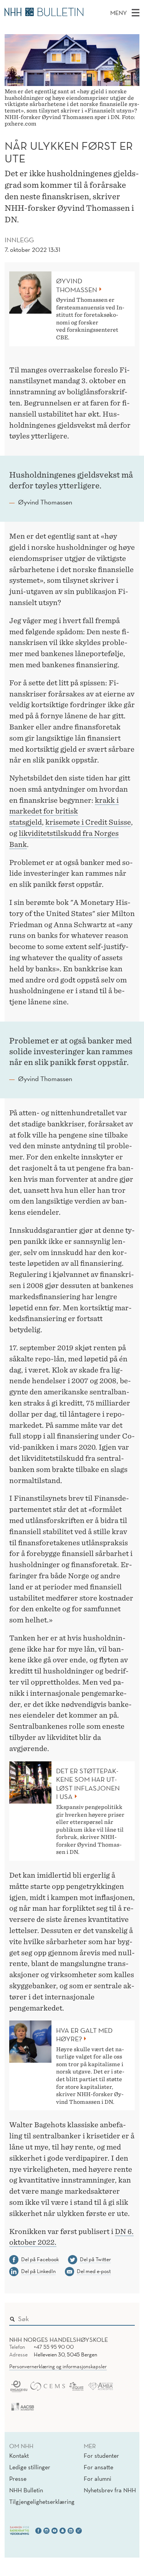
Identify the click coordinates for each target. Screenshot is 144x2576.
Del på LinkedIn (38, 2271)
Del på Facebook (40, 2259)
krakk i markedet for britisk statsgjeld (64, 811)
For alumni (98, 2478)
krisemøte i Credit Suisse (88, 822)
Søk (124, 2317)
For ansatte (98, 2467)
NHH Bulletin (26, 2490)
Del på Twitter (95, 2259)
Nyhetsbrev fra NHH (110, 2490)
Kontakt (19, 2455)
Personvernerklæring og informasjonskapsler (58, 2366)
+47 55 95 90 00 (54, 2347)
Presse (18, 2478)
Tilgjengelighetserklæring (42, 2502)
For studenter (101, 2455)
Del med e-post (94, 2271)
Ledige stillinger (30, 2467)
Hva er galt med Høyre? (84, 2035)
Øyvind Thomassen (77, 285)
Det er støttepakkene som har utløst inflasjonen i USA (88, 1784)
